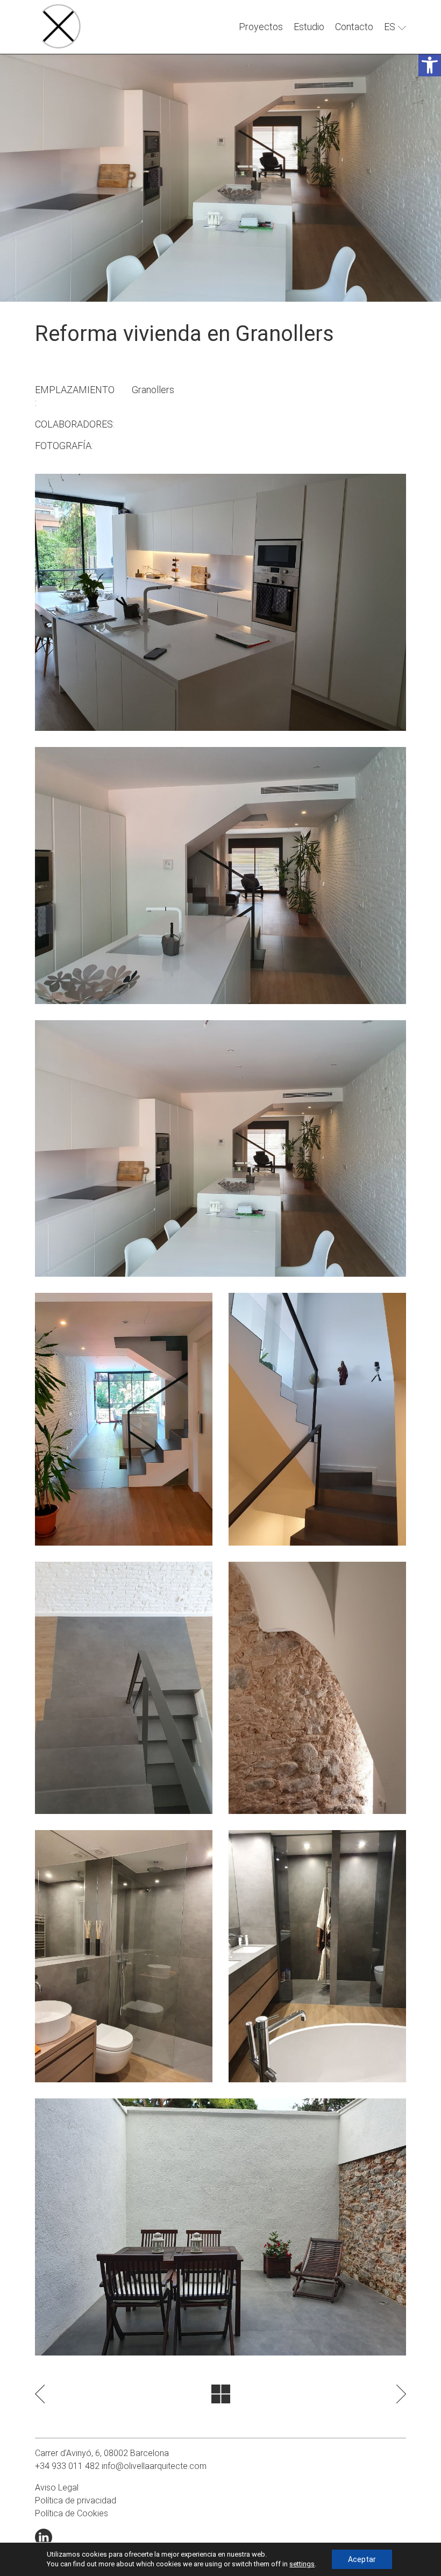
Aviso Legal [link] (57, 2488)
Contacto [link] (354, 27)
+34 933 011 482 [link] (67, 2466)
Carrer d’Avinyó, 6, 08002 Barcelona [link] (102, 2453)
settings (302, 2564)
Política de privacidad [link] (76, 2500)
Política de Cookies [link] (72, 2513)
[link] (430, 65)
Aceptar (362, 2559)
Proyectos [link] (261, 27)
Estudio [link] (309, 27)
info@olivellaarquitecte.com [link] (154, 2466)
